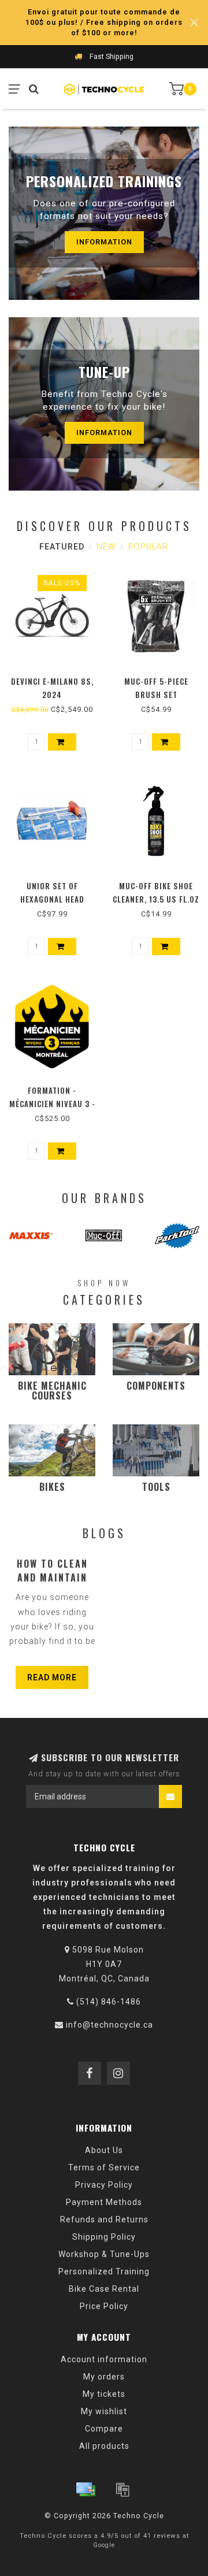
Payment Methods (104, 2202)
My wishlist (104, 2411)
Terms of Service (104, 2167)
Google (104, 2545)
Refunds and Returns (104, 2219)
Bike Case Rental (104, 2289)
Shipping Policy (104, 2237)
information (104, 242)
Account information (104, 2359)
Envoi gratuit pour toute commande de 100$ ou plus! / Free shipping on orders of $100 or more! (104, 22)
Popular (148, 547)
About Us (104, 2150)
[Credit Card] (86, 2489)
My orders (104, 2377)
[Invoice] (122, 2489)
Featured (62, 547)
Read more (52, 1677)
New (106, 547)
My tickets (104, 2394)
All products (104, 2446)
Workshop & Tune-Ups (104, 2254)
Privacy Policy (104, 2185)
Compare (104, 2429)
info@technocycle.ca (109, 2025)
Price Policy (104, 2306)
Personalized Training (104, 2271)
